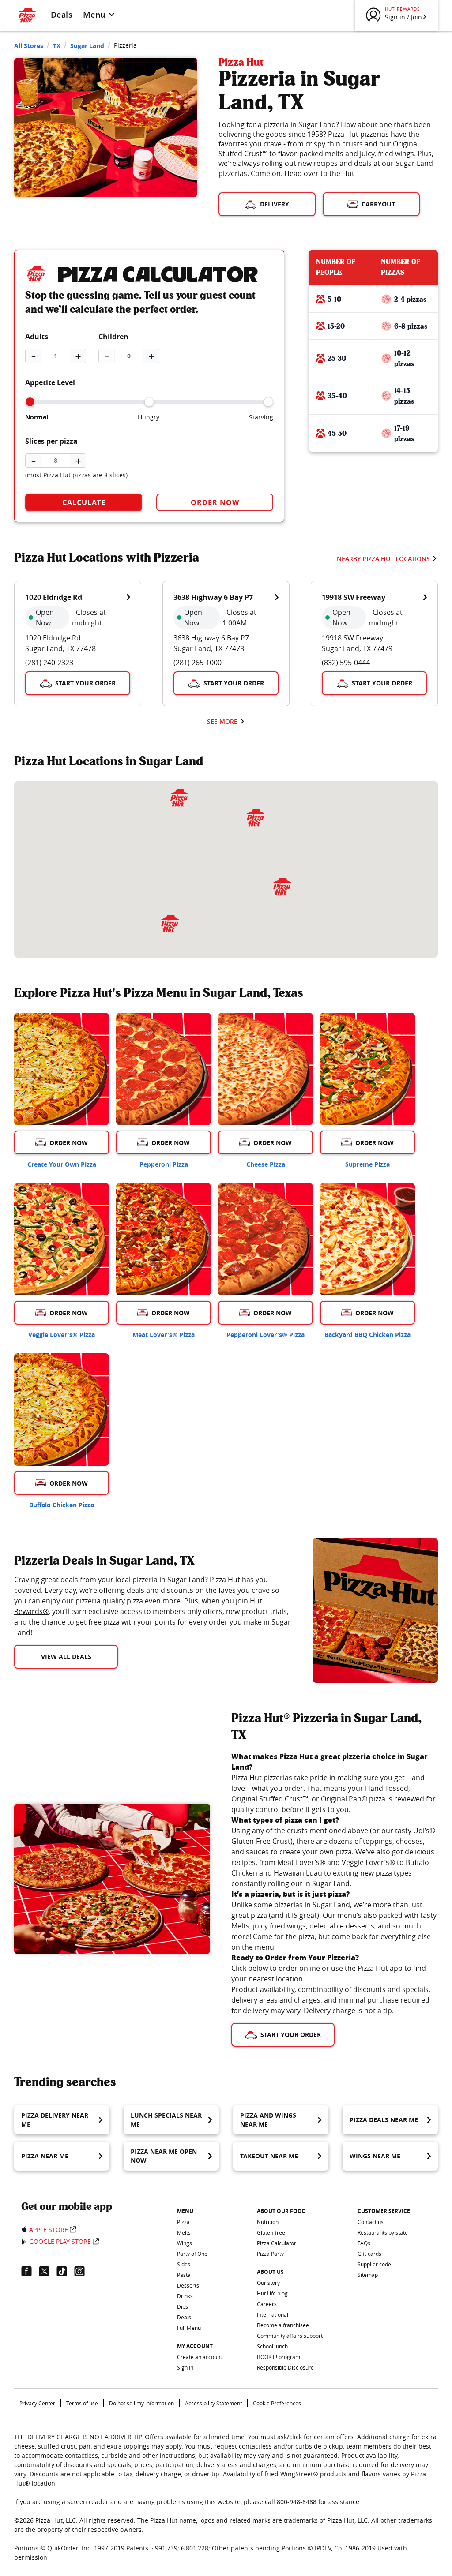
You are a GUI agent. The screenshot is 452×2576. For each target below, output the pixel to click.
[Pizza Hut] (256, 818)
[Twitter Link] (48, 2271)
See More (222, 721)
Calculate (84, 502)
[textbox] (153, 1606)
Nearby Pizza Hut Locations (383, 559)
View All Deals (66, 1657)
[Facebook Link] (30, 2271)
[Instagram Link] (83, 2271)
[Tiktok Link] (65, 2271)
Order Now (215, 502)
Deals (62, 15)
